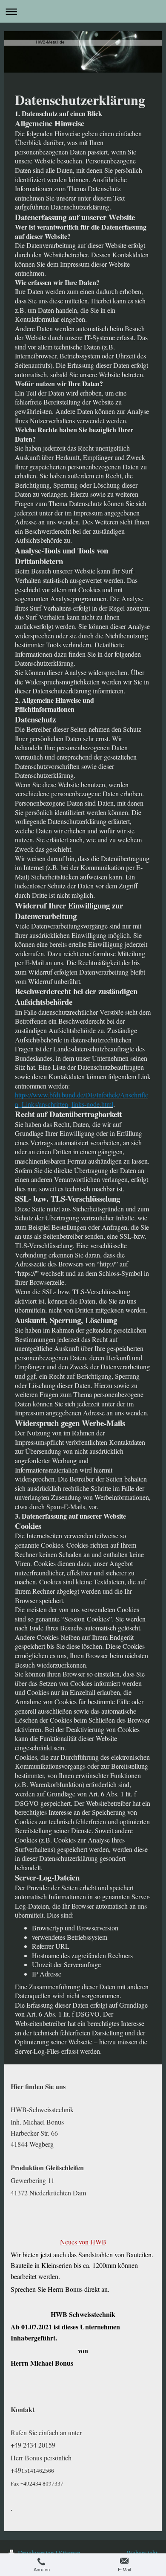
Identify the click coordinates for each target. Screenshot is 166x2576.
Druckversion (36, 2553)
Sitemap (70, 2553)
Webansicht (142, 2553)
